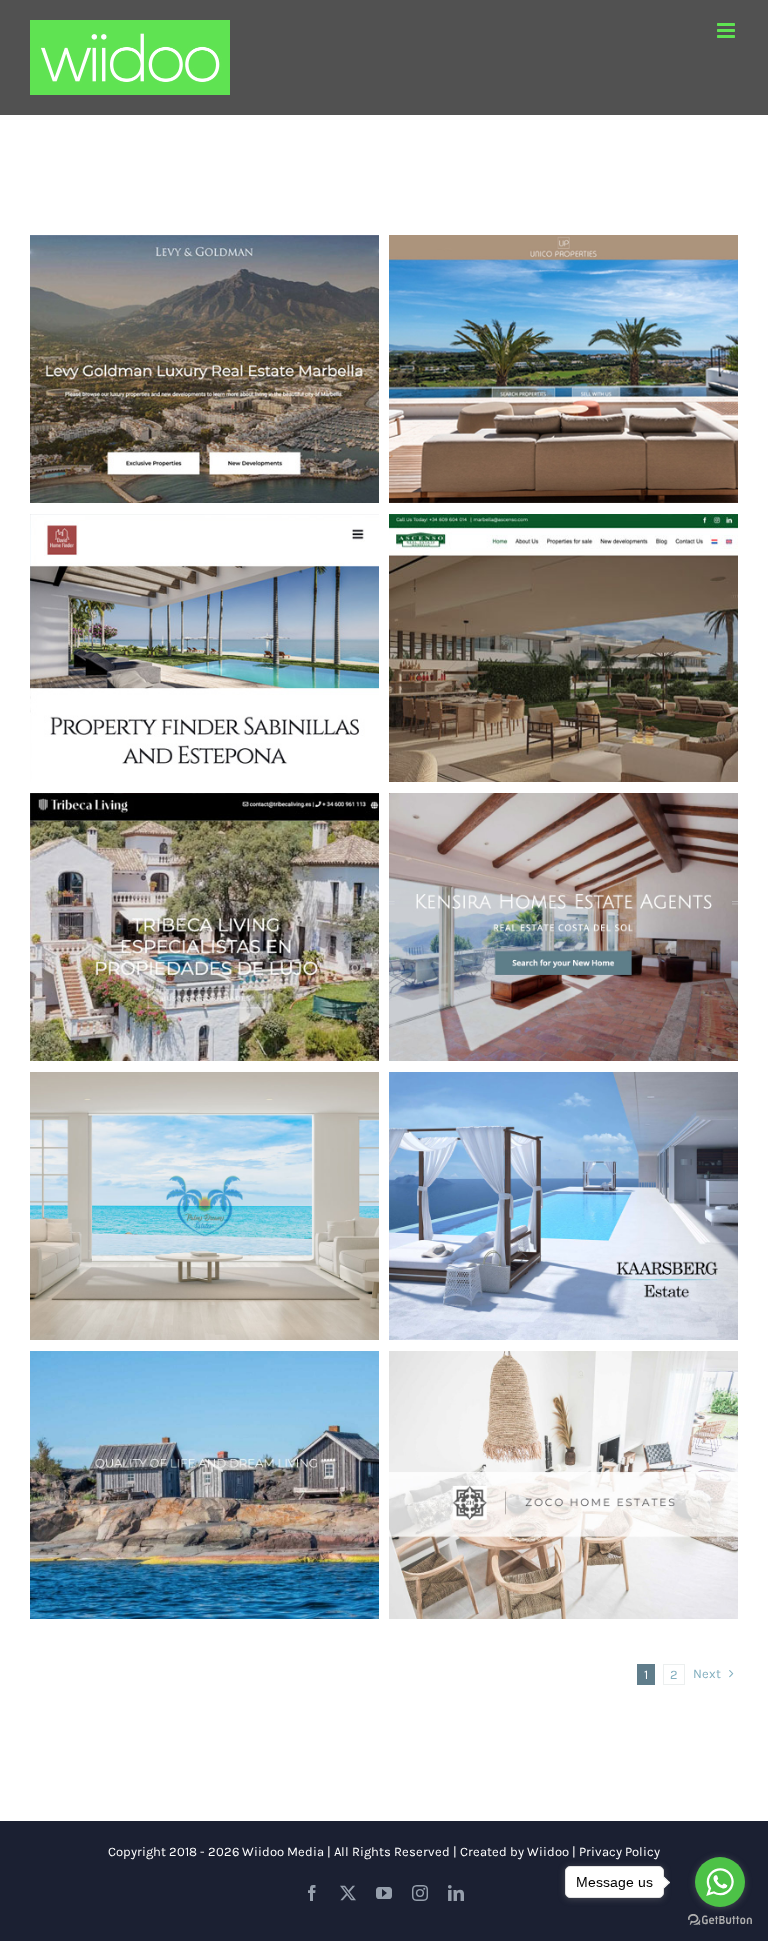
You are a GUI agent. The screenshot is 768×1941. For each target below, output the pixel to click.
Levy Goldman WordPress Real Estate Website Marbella (205, 339)
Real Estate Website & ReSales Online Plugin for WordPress (205, 1176)
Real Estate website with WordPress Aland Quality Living (205, 1455)
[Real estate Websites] (204, 369)
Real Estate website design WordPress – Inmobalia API (205, 897)
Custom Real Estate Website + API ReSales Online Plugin (564, 1176)
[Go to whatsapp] (720, 1882)
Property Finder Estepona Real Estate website (205, 618)
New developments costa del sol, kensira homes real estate (564, 897)
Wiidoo (548, 1851)
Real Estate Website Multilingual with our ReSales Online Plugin (564, 1455)
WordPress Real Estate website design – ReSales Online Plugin (564, 618)
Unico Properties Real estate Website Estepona (564, 339)
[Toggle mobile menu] (727, 30)
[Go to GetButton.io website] (720, 1920)
